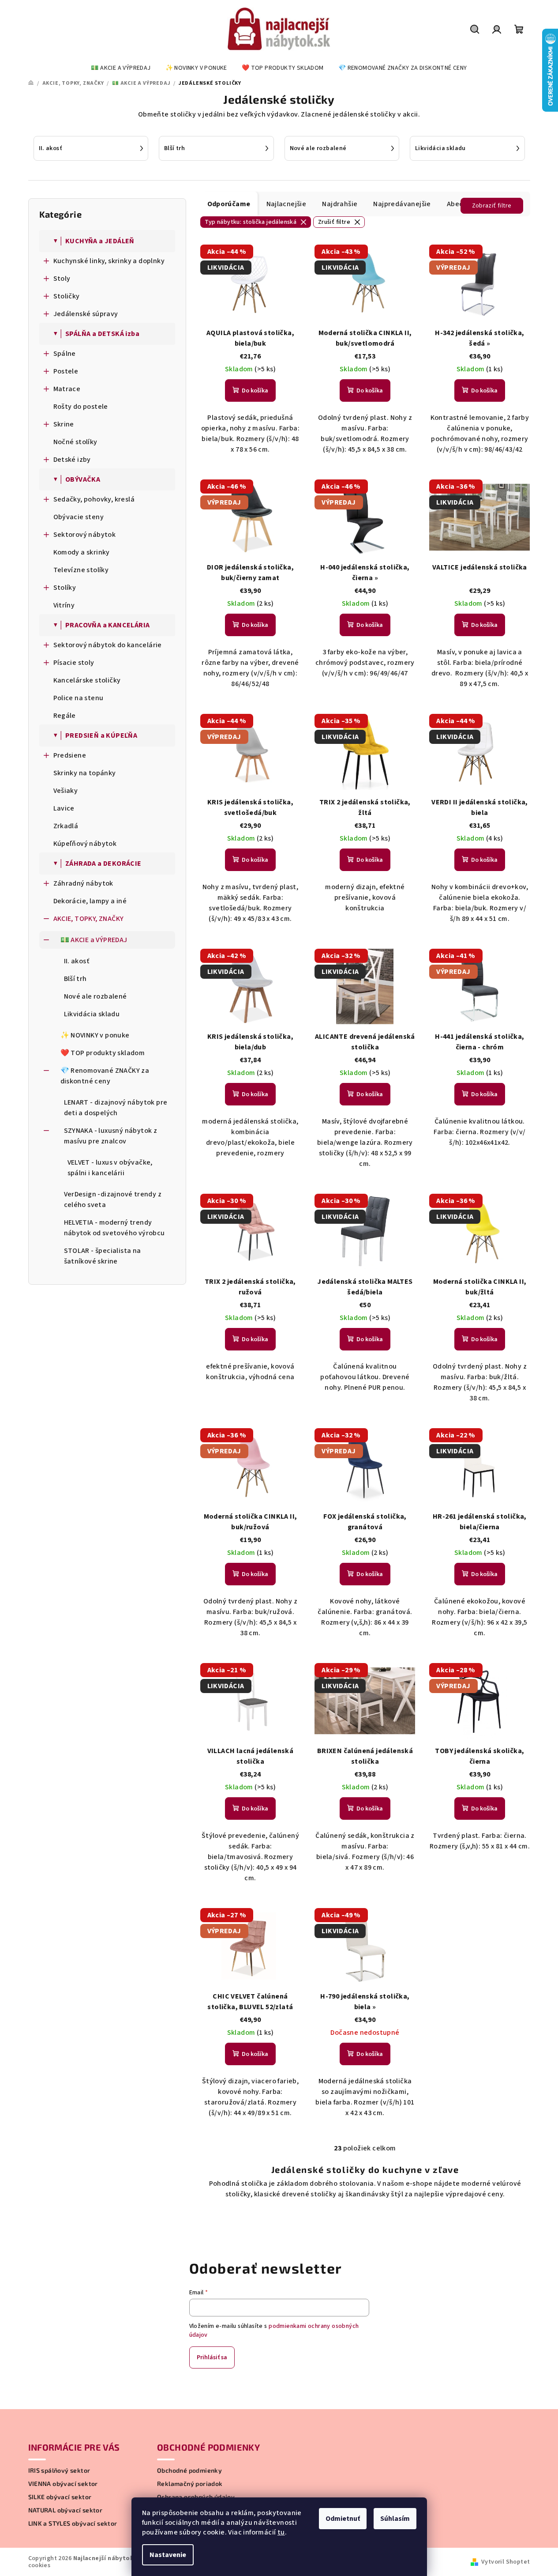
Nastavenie (168, 2555)
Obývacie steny (79, 517)
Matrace (67, 389)
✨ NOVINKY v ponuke (95, 1035)
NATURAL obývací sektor (66, 2510)
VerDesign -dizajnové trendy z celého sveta (113, 1199)
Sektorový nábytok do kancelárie (108, 645)
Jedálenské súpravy (86, 314)
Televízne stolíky (81, 570)
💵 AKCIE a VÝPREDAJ (94, 940)
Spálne (65, 354)
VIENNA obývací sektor (63, 2484)
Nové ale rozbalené (95, 996)
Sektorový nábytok (85, 535)
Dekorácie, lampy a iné (90, 901)
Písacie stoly (74, 663)
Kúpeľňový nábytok (85, 844)
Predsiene (70, 755)
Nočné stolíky (75, 442)
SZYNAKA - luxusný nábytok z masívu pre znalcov (111, 1136)
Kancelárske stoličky (87, 680)
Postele (66, 371)
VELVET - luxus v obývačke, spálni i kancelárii (110, 1168)
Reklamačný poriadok (190, 2484)
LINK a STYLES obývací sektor (73, 2523)
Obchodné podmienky (189, 2470)
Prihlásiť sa (212, 2357)
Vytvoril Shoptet (506, 2562)
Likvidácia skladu (92, 1014)
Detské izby (72, 460)
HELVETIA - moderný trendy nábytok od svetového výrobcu (114, 1228)
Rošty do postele (81, 407)
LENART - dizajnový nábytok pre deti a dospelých (116, 1108)
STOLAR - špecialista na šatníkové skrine (103, 1256)
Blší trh (75, 979)
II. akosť (77, 961)
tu (281, 2532)
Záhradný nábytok (83, 883)
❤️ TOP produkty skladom (103, 1053)
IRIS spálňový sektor (59, 2470)
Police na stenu (79, 698)
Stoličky (67, 296)
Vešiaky (66, 791)
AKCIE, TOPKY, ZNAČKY (89, 919)
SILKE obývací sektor (60, 2497)
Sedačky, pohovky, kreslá (94, 499)
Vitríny (64, 605)
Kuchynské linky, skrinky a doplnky (109, 261)
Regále (65, 716)
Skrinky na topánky (85, 773)
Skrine (64, 424)
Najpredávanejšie (402, 204)
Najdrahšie (340, 204)
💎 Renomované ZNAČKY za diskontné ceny (105, 1076)
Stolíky (65, 588)
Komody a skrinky (82, 552)
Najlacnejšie (286, 204)
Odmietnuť (343, 2519)
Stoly (62, 279)
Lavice (64, 808)
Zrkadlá (66, 826)
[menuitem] (121, 68)
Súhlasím (395, 2519)
